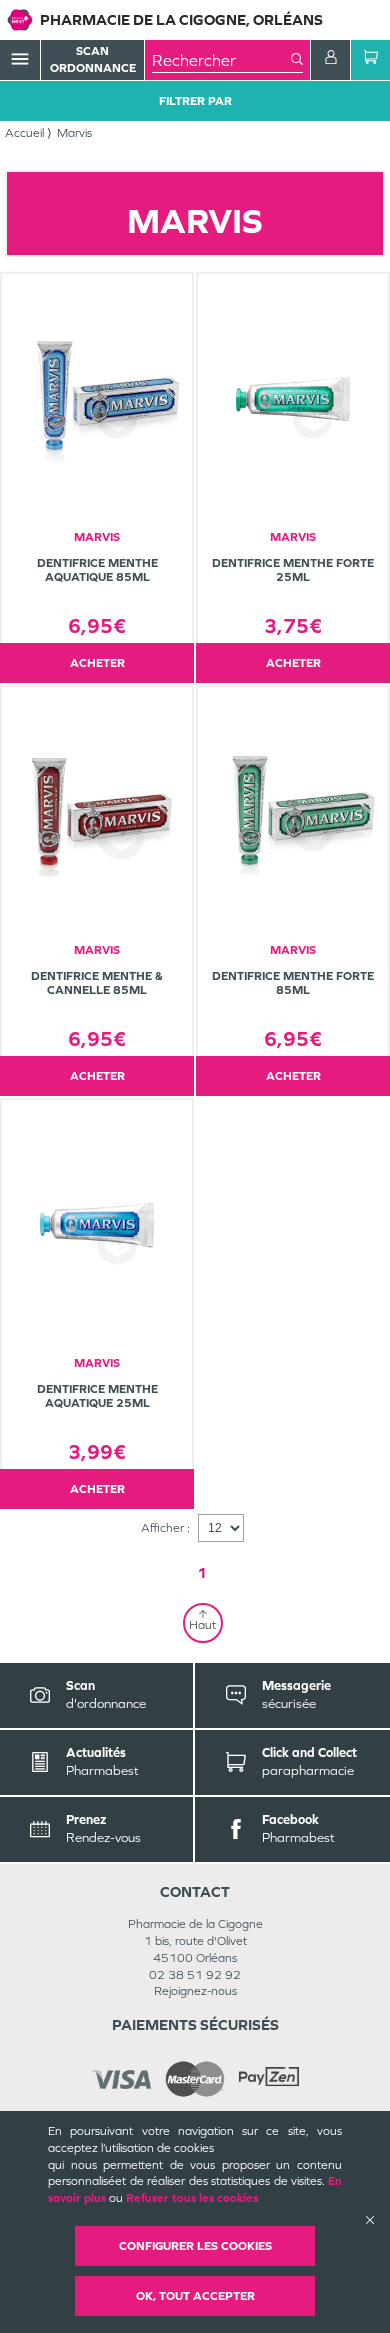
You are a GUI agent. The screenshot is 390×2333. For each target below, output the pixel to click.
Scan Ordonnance (93, 59)
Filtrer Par (195, 101)
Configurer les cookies (195, 2246)
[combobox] (221, 60)
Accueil (24, 133)
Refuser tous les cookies (192, 2198)
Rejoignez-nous (195, 1991)
